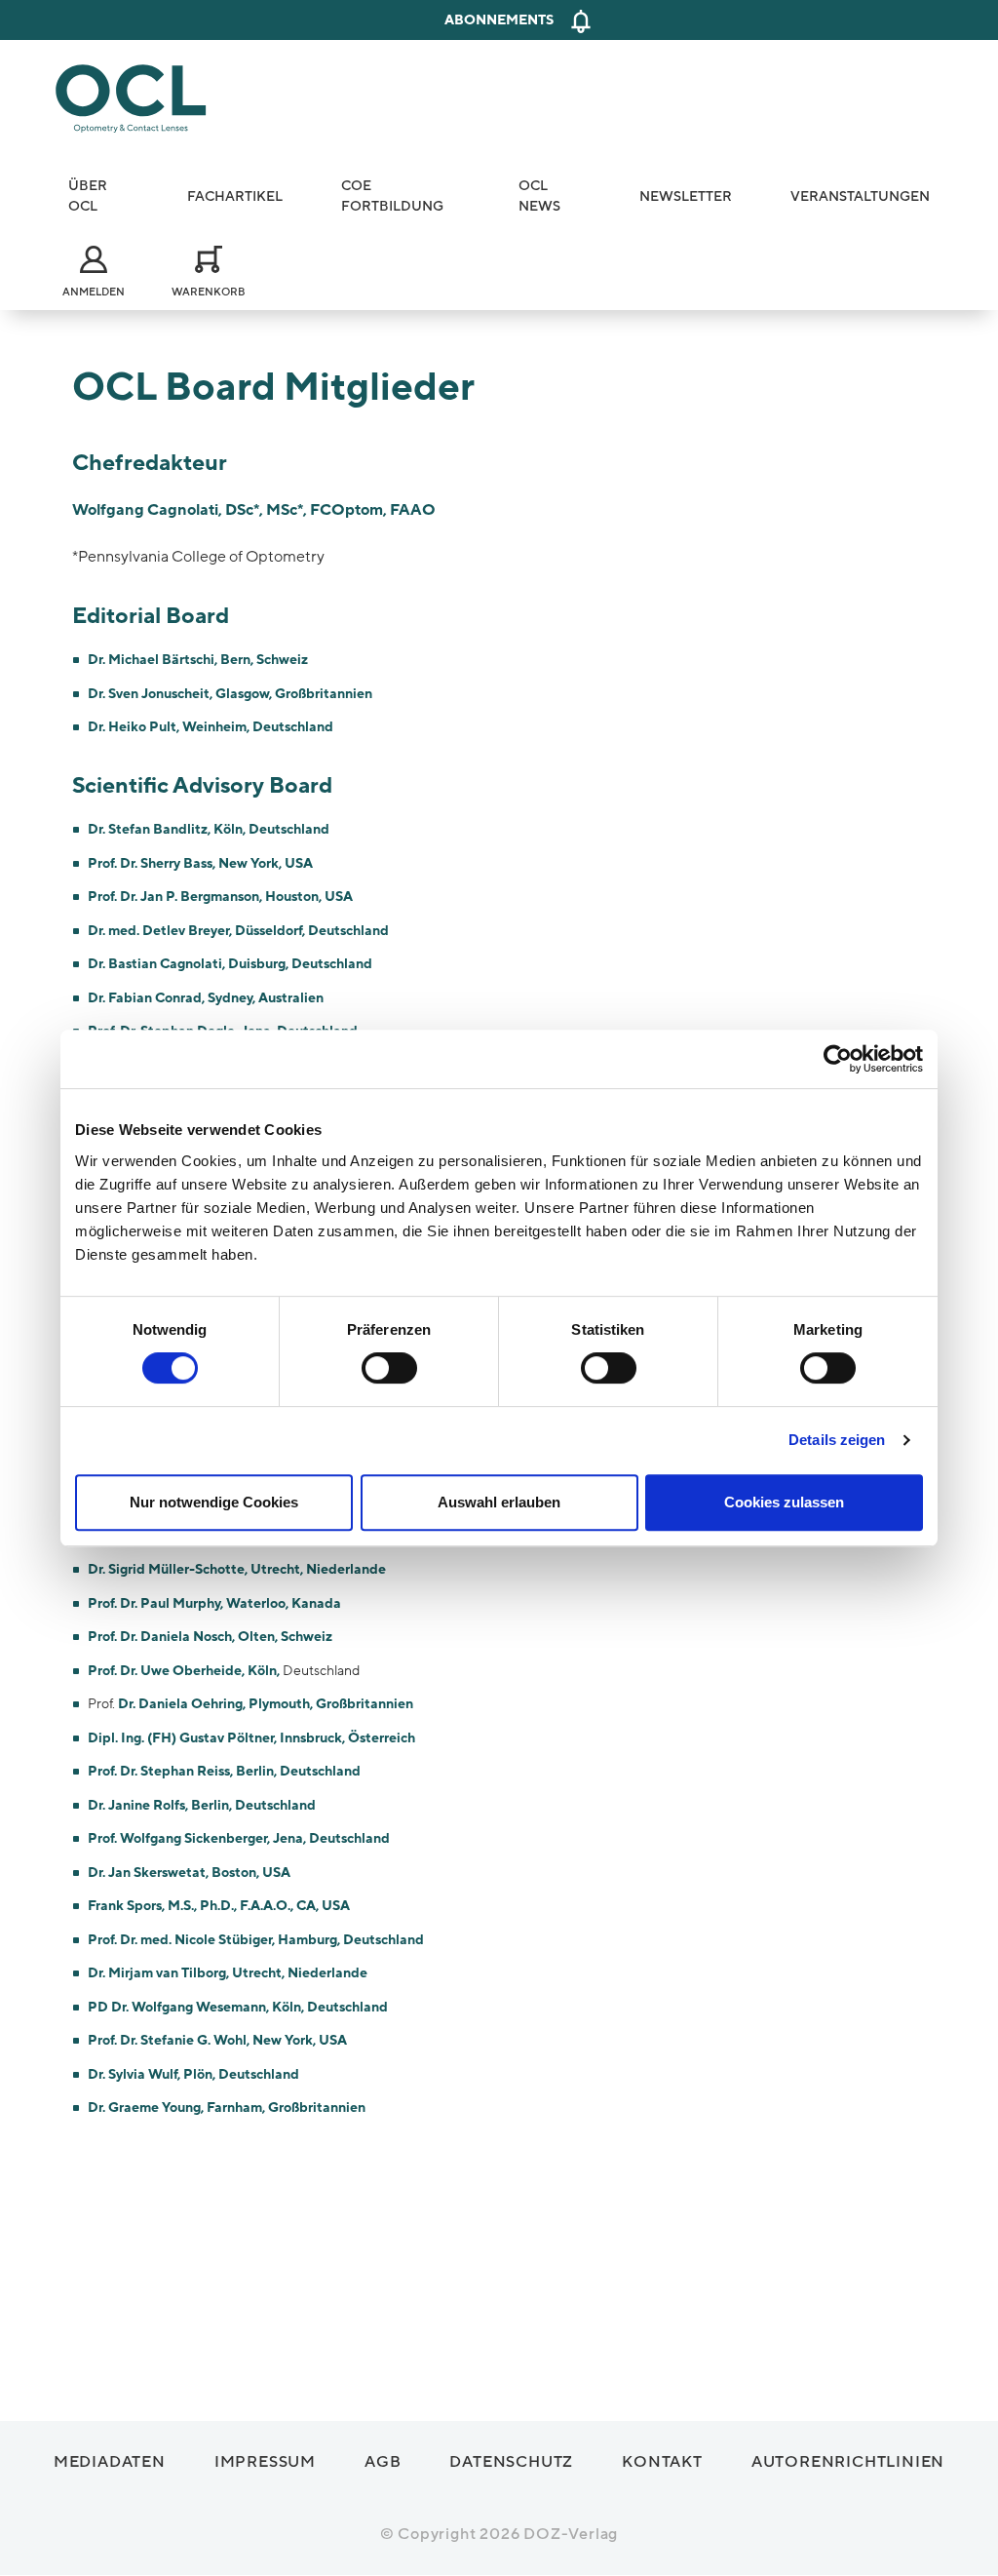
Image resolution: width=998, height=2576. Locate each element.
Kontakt (662, 2462)
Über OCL (88, 196)
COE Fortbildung (392, 196)
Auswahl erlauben (499, 1502)
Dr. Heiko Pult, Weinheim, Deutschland (211, 727)
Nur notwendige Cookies (214, 1502)
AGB (383, 2462)
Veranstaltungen (860, 196)
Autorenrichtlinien (848, 2462)
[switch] (389, 1368)
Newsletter (686, 196)
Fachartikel (235, 196)
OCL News (539, 196)
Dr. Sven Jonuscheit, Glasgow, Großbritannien (230, 694)
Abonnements (499, 20)
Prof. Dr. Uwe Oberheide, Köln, (185, 1671)
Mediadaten (110, 2462)
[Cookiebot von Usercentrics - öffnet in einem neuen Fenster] (838, 1059)
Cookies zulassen (784, 1502)
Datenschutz (511, 2462)
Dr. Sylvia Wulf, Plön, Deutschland (193, 2074)
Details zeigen (837, 1440)
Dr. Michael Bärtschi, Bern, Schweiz (198, 660)
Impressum (265, 2462)
